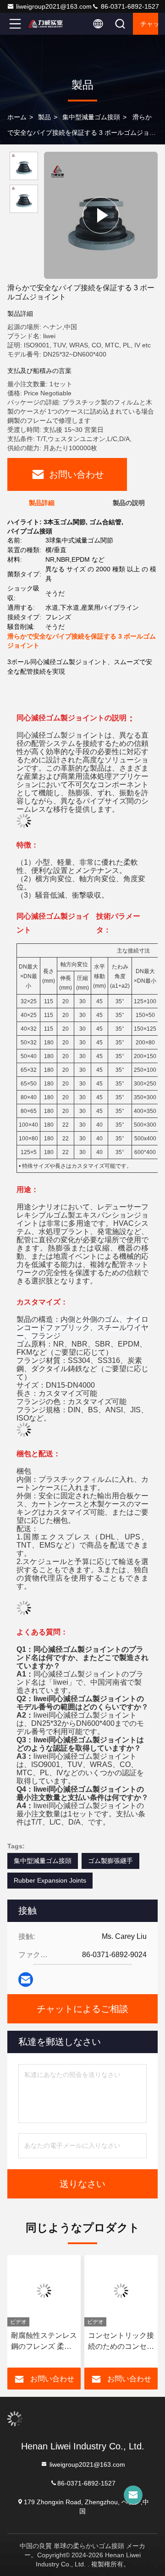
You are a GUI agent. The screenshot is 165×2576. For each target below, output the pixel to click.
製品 (44, 117)
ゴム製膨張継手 (110, 1861)
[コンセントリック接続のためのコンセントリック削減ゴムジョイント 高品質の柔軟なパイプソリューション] (118, 2291)
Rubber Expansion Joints (50, 1880)
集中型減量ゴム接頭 (91, 117)
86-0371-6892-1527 (129, 6)
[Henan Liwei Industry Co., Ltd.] (45, 24)
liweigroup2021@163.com (54, 6)
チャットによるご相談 (149, 24)
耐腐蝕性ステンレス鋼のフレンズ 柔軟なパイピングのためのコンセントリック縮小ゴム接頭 (41, 2342)
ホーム (17, 117)
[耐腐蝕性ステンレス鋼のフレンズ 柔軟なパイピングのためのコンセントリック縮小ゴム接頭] (41, 2291)
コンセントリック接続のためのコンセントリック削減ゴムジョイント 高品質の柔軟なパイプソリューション (118, 2342)
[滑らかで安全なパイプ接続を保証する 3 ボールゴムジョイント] (101, 215)
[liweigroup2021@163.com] (133, 2495)
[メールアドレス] (26, 1980)
